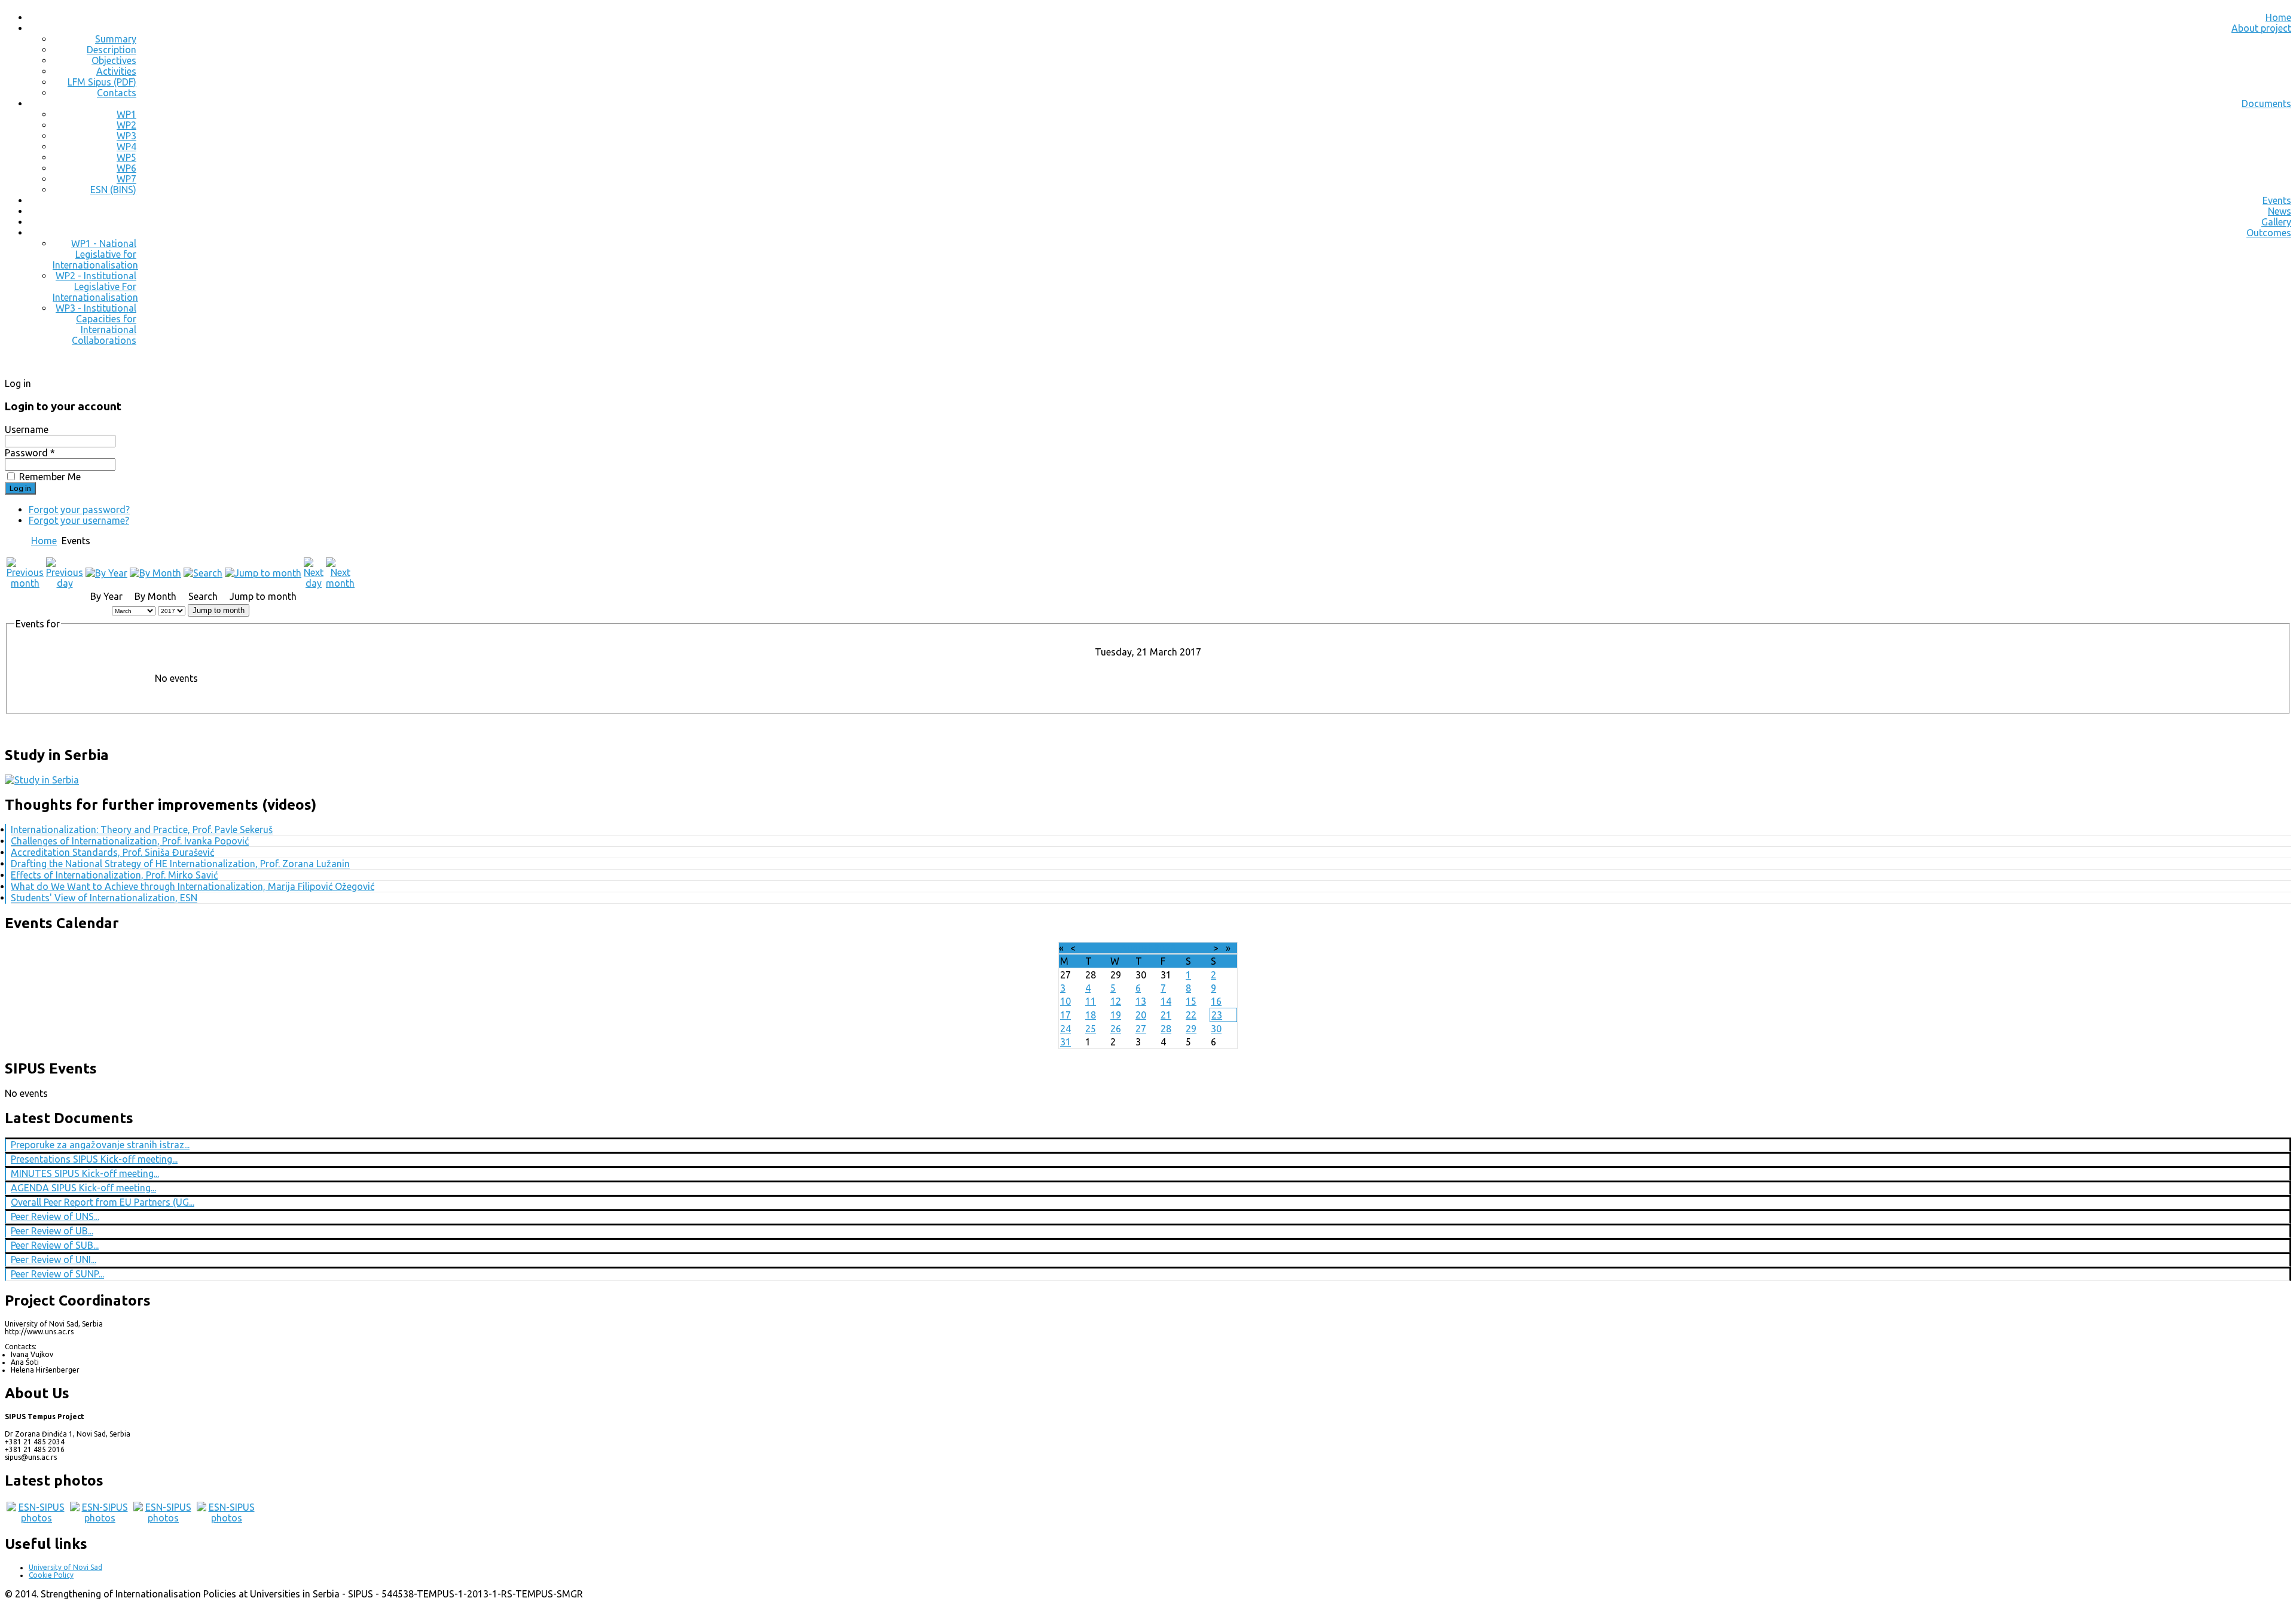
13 (1141, 1001)
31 (1065, 1042)
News (2280, 211)
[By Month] (155, 573)
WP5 (126, 157)
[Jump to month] (263, 573)
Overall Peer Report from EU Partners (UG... (103, 1202)
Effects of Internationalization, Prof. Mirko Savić (114, 875)
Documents (2266, 103)
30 (1216, 1029)
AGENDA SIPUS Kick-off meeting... (83, 1188)
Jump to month (219, 610)
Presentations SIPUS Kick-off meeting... (94, 1159)
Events (2277, 200)
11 (1091, 1001)
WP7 (126, 179)
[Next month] (340, 583)
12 (1116, 1001)
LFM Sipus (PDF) (102, 82)
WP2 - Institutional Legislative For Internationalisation (95, 286)
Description (112, 50)
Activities (116, 71)
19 (1116, 1015)
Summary (116, 39)
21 (1166, 1015)
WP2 (126, 125)
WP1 (126, 114)
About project (2261, 28)
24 (1065, 1029)
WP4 (126, 147)
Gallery (2276, 222)
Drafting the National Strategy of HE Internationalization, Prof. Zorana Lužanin (180, 864)
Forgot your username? (79, 520)
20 (1141, 1015)
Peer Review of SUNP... (57, 1274)
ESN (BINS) (113, 190)
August (1136, 948)
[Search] (203, 573)
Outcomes (2269, 233)
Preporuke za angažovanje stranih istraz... (100, 1145)
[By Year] (106, 573)
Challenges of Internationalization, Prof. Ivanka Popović (130, 841)
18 (1091, 1015)
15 (1191, 1001)
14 (1166, 1001)
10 (1065, 1001)
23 (1217, 1015)
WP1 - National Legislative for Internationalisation (95, 254)
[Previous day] (65, 583)
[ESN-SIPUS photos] (36, 1518)
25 (1091, 1029)
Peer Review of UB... (52, 1231)
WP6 (126, 168)
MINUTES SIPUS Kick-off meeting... (85, 1173)
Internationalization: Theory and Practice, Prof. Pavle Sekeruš (142, 830)
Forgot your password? (79, 510)
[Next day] (314, 583)
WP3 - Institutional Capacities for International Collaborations (96, 324)
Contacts (117, 93)
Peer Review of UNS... (55, 1216)
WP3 (126, 136)
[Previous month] (25, 583)
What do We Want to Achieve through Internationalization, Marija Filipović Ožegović (193, 886)
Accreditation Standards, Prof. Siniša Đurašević (112, 852)
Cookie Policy (51, 1575)
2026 (1165, 948)
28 (1166, 1029)
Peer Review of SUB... (55, 1245)
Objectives (114, 60)
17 (1065, 1015)
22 (1191, 1015)
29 (1191, 1029)
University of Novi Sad (65, 1567)
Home (2278, 17)
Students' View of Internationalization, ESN (104, 898)
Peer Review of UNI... (54, 1260)
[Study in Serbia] (42, 780)
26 (1116, 1029)
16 (1216, 1001)
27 (1141, 1029)
